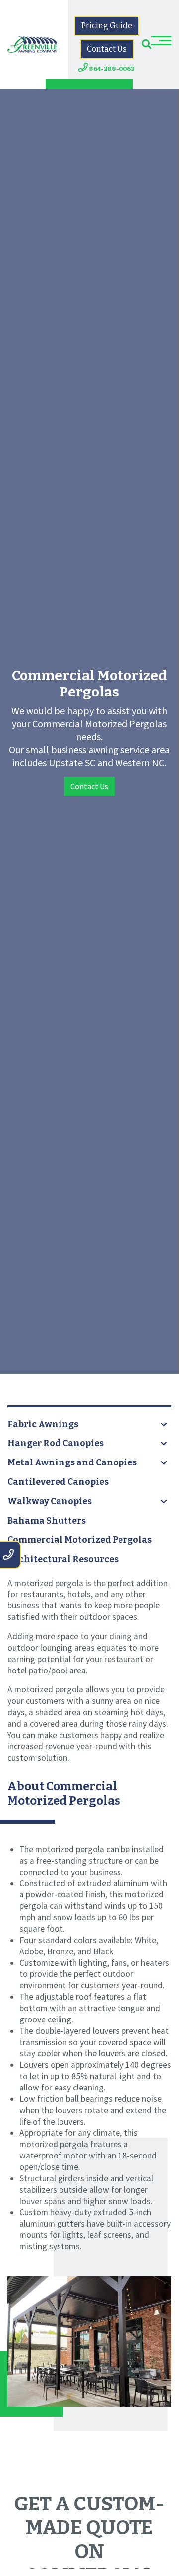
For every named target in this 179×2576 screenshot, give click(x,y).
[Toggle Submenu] (164, 1425)
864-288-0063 (111, 69)
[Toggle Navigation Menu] (161, 40)
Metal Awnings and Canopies (72, 1463)
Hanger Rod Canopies (56, 1443)
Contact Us (107, 49)
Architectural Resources (63, 1560)
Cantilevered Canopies (58, 1482)
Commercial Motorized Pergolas (80, 1540)
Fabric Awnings (43, 1425)
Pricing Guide (107, 26)
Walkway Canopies (50, 1501)
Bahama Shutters (47, 1521)
